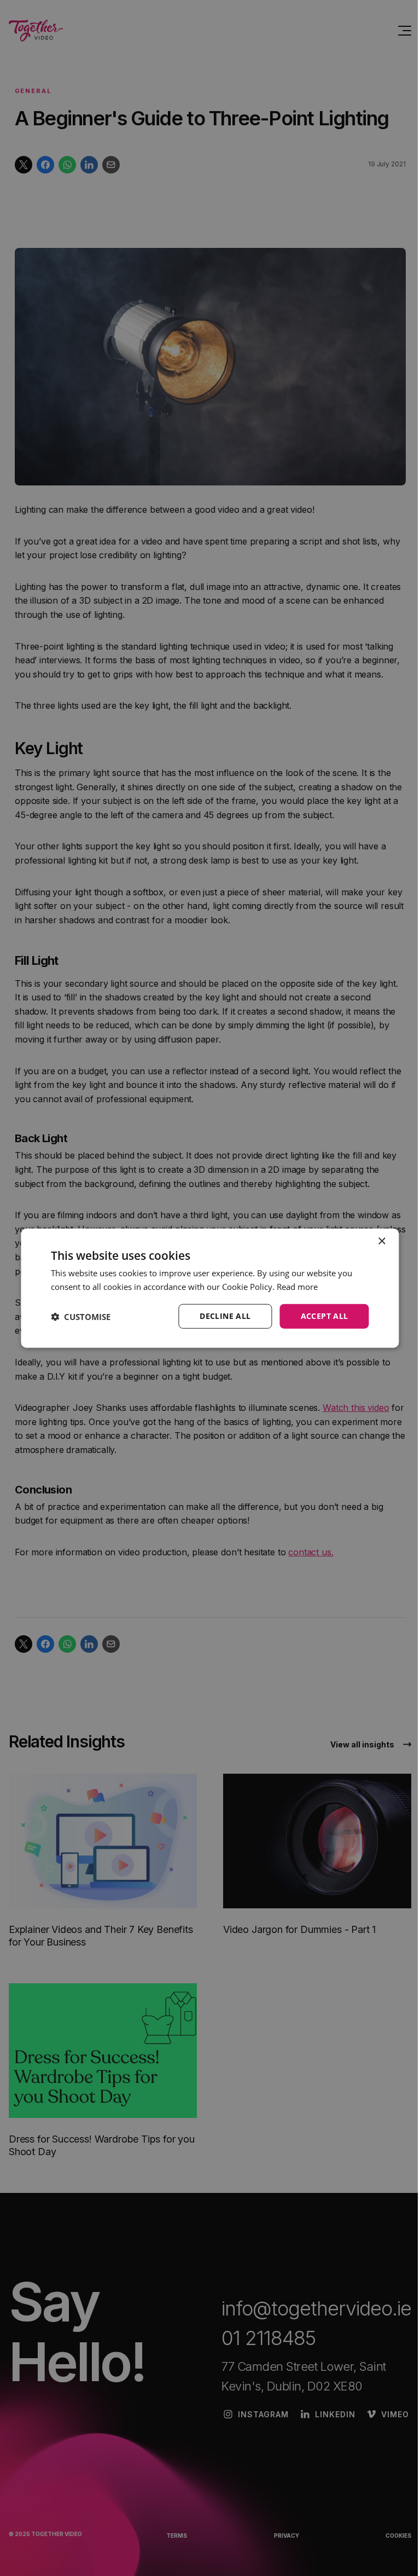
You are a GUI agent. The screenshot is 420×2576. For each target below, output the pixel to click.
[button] (81, 1316)
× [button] (381, 1241)
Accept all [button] (325, 1316)
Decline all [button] (225, 1316)
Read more (297, 1286)
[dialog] (210, 1288)
